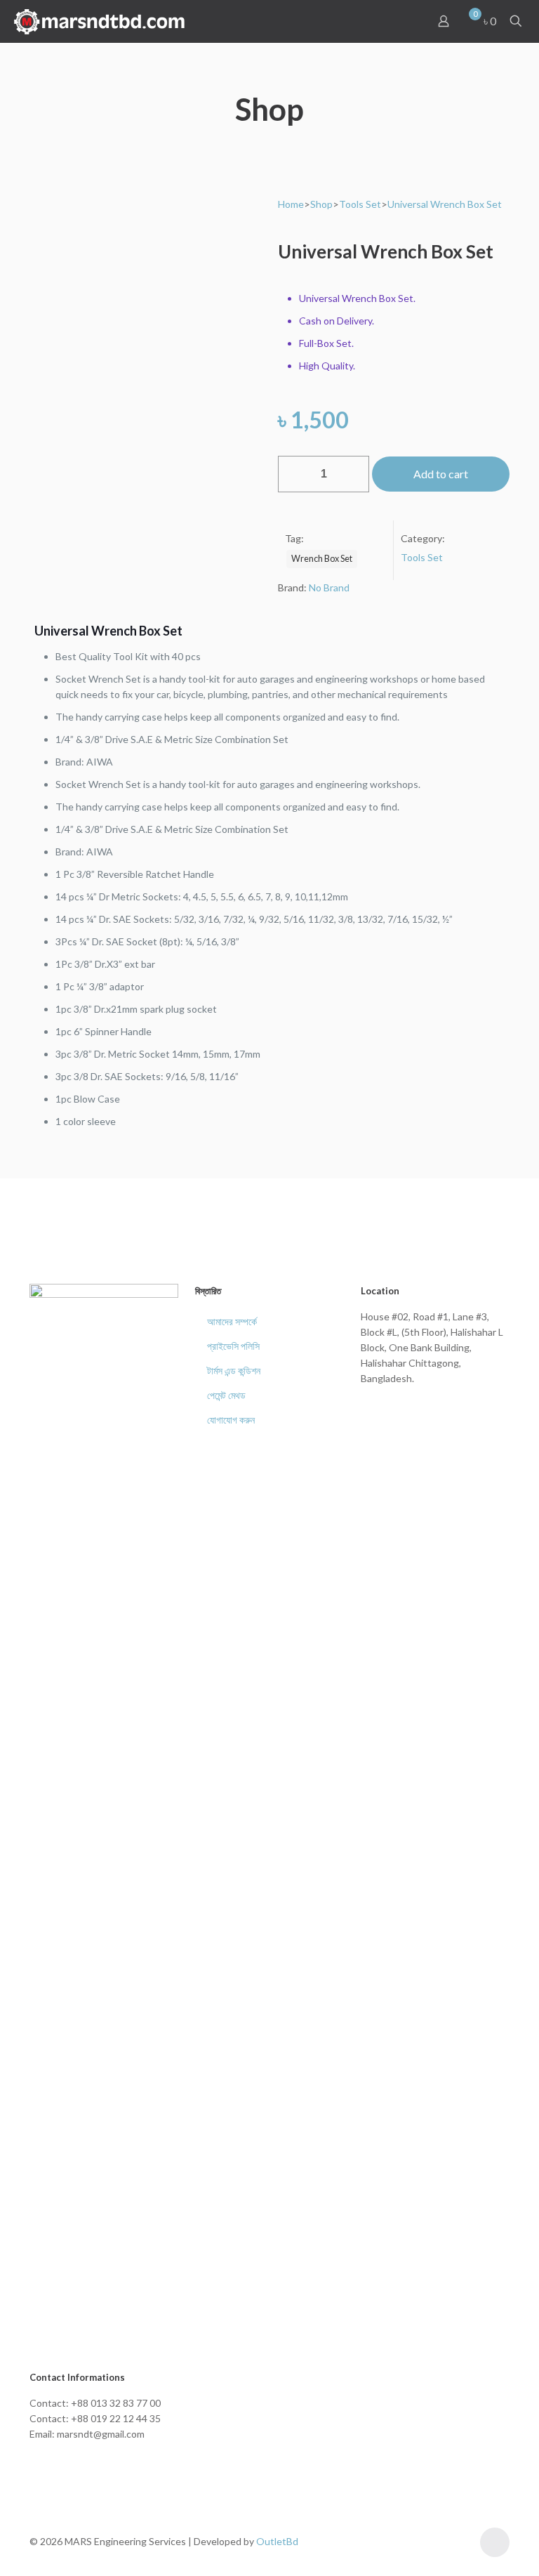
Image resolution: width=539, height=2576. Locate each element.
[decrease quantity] (294, 474)
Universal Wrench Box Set (445, 204)
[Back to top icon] (495, 2542)
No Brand (329, 587)
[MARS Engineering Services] (100, 21)
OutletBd (277, 2541)
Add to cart (441, 474)
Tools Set (360, 204)
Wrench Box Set (322, 559)
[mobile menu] (394, 21)
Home (291, 204)
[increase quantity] (353, 474)
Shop (321, 204)
